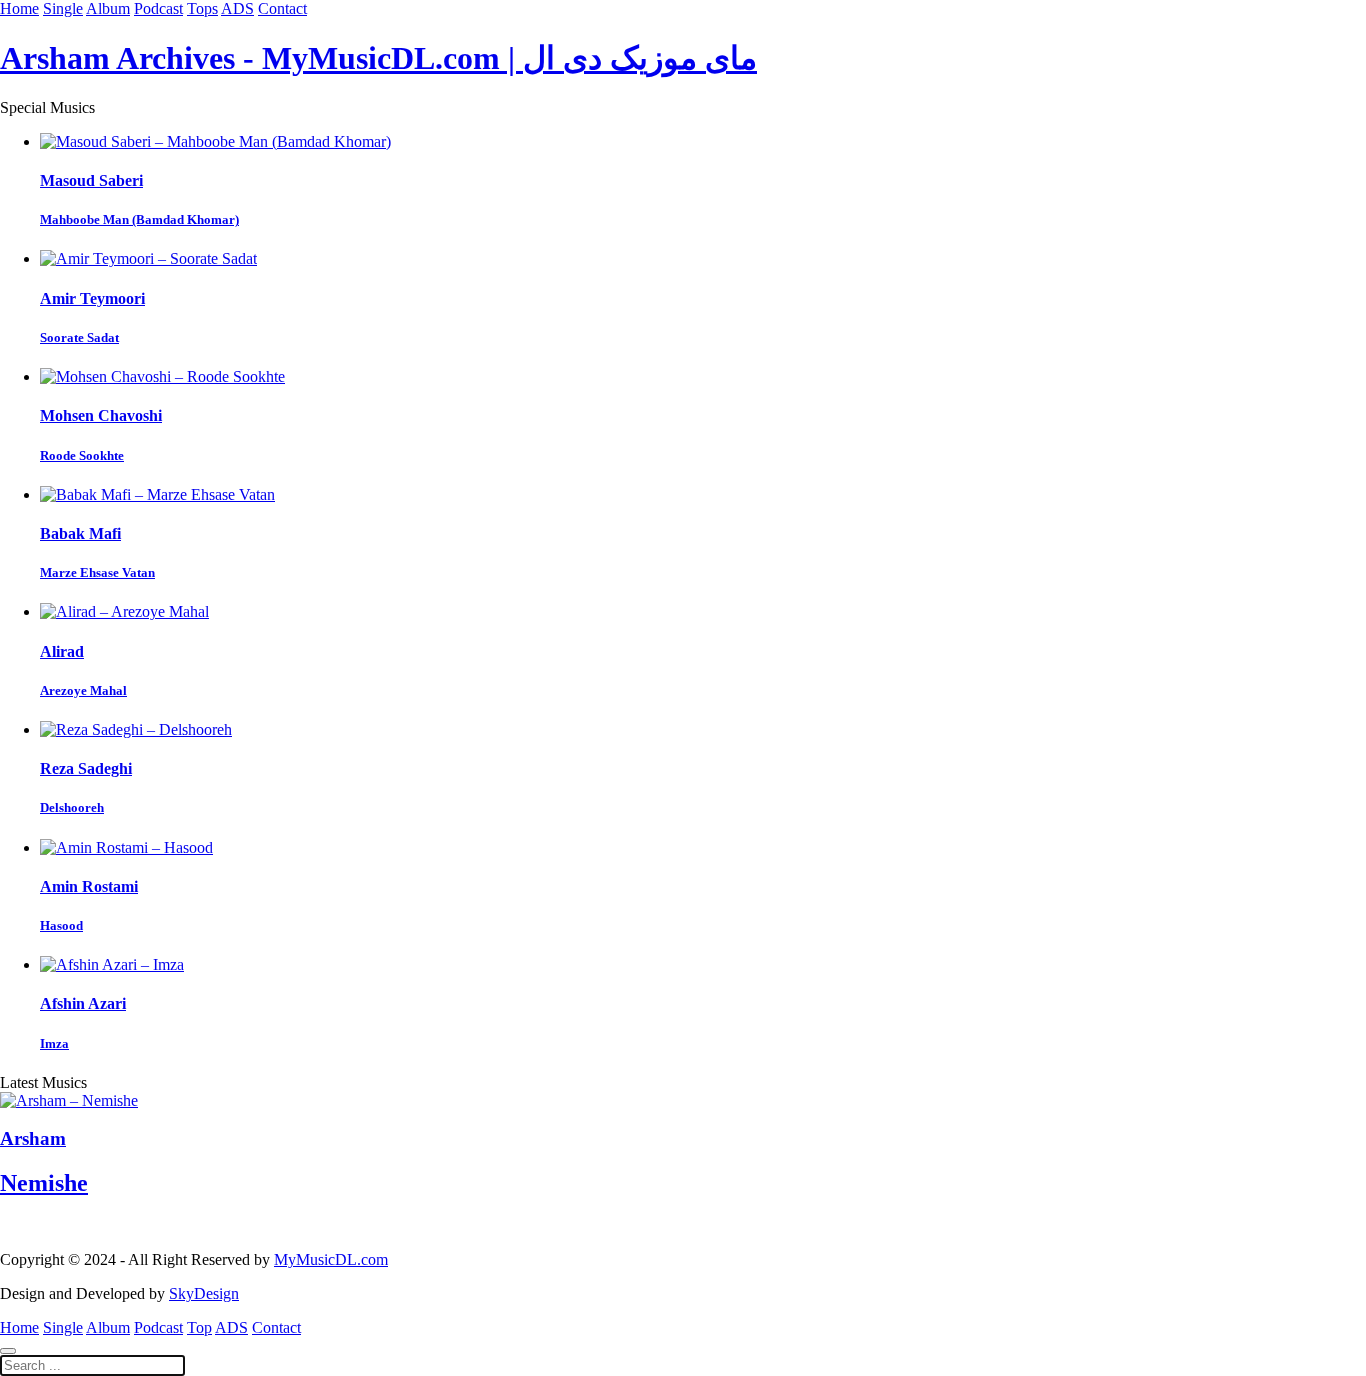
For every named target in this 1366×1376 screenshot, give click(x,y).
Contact (282, 8)
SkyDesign (204, 1293)
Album (108, 8)
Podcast (158, 8)
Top (199, 1327)
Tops (202, 8)
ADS (237, 8)
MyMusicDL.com (331, 1259)
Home (19, 8)
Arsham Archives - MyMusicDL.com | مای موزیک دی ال (378, 58)
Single (63, 8)
